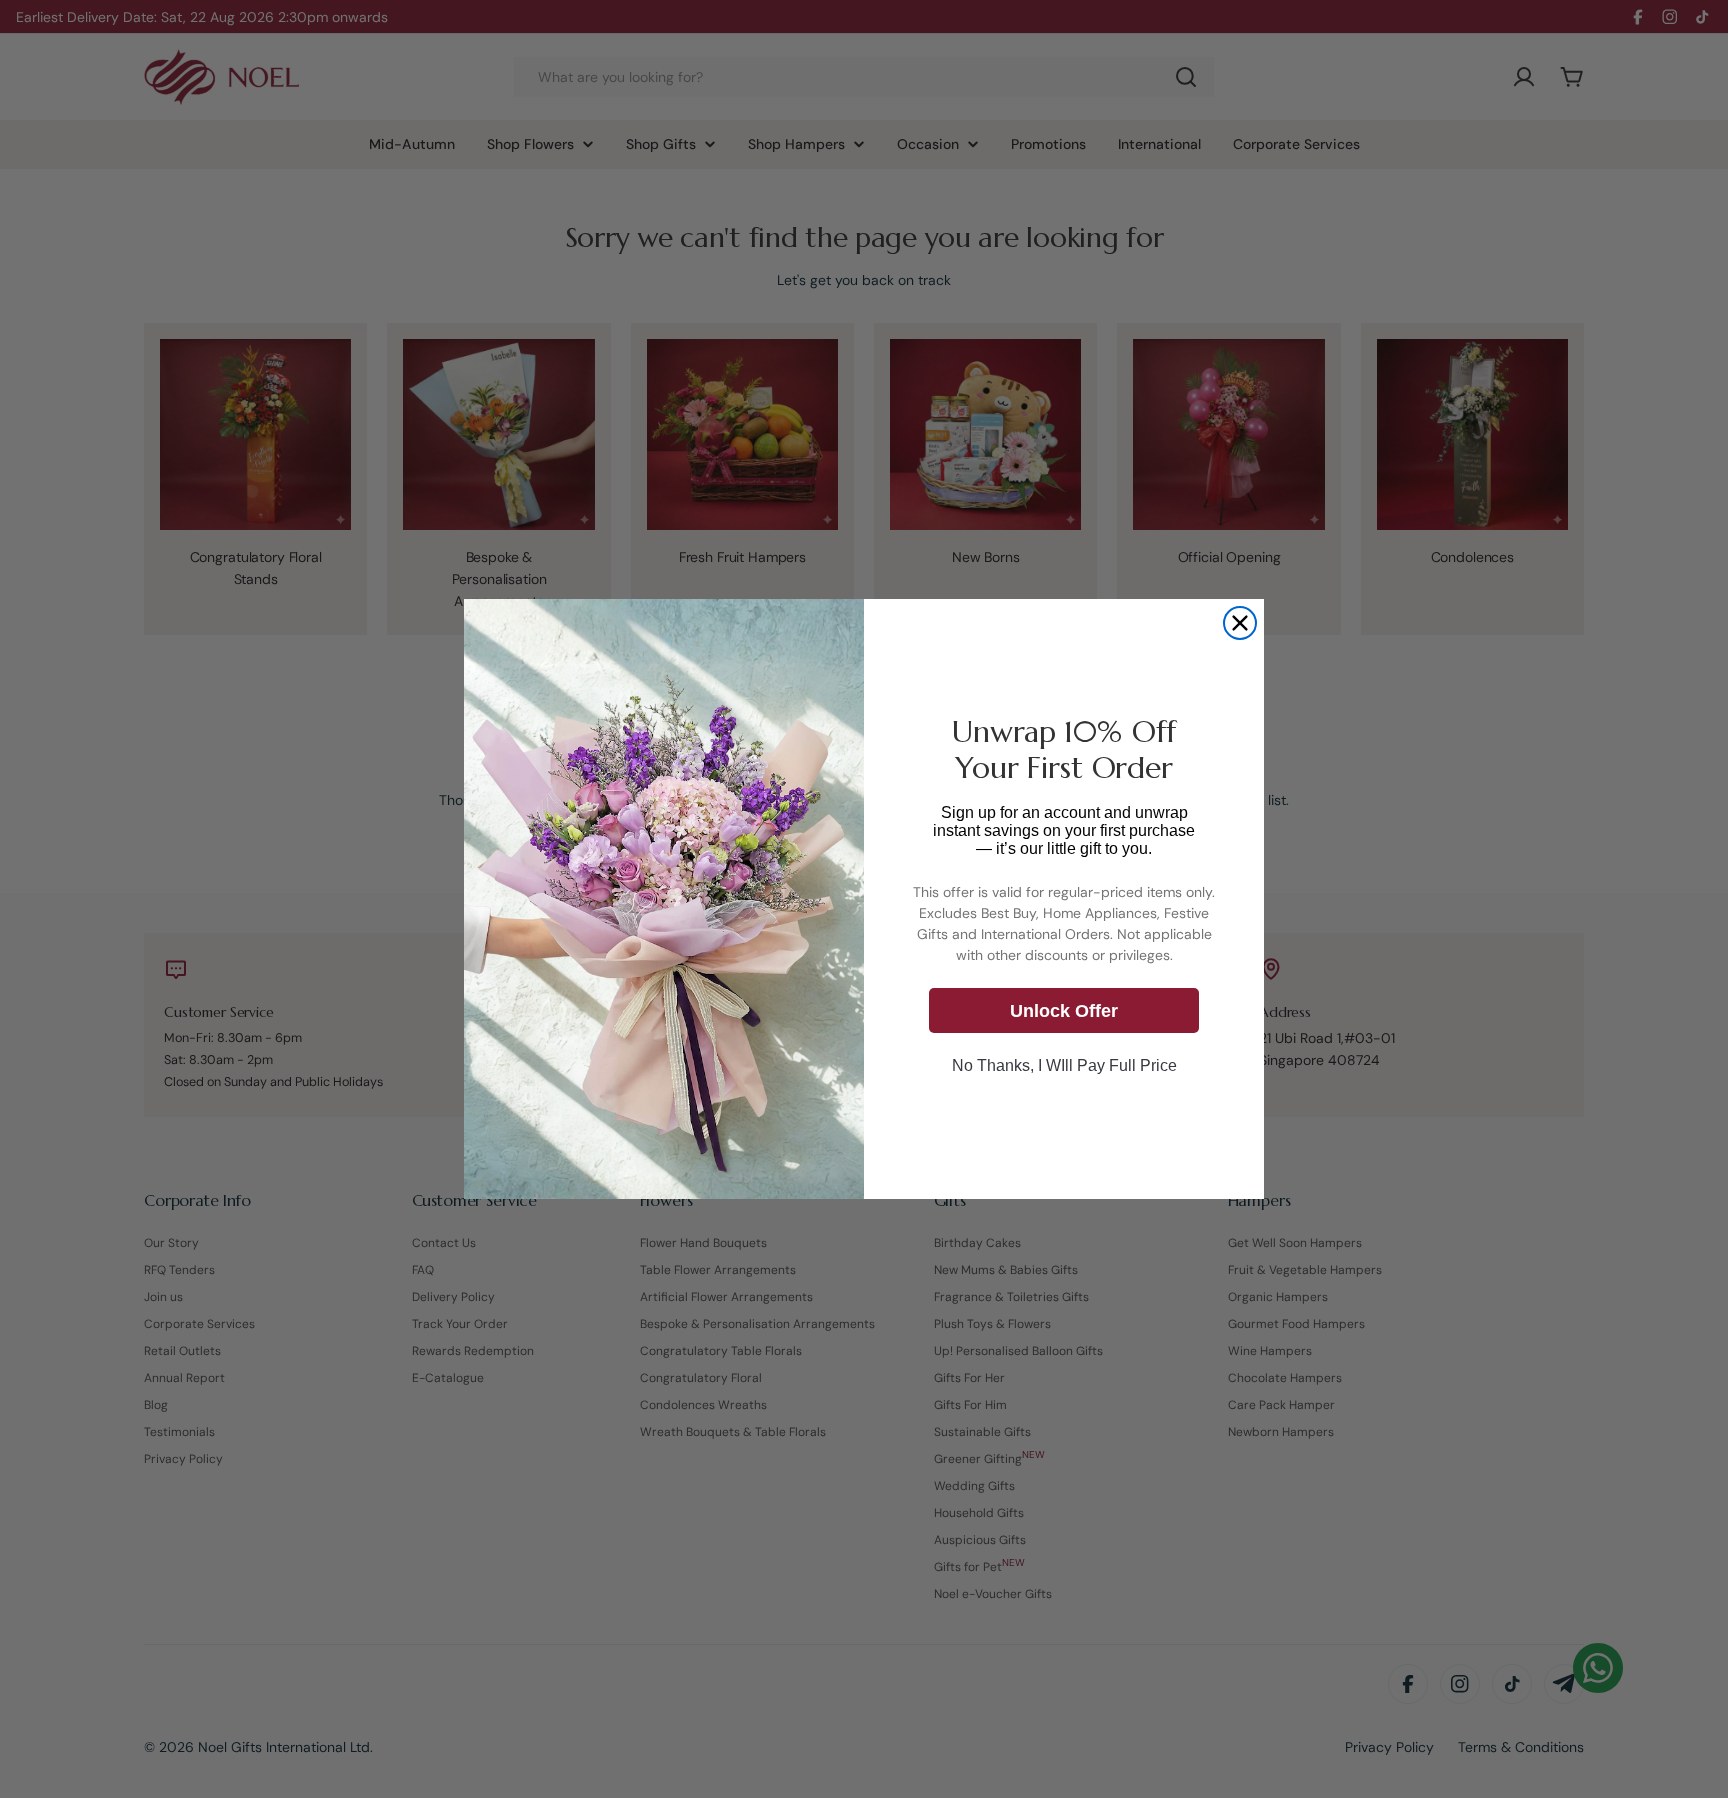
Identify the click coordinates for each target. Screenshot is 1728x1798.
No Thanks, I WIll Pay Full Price (1064, 1066)
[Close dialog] (1240, 623)
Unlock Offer (1064, 1011)
